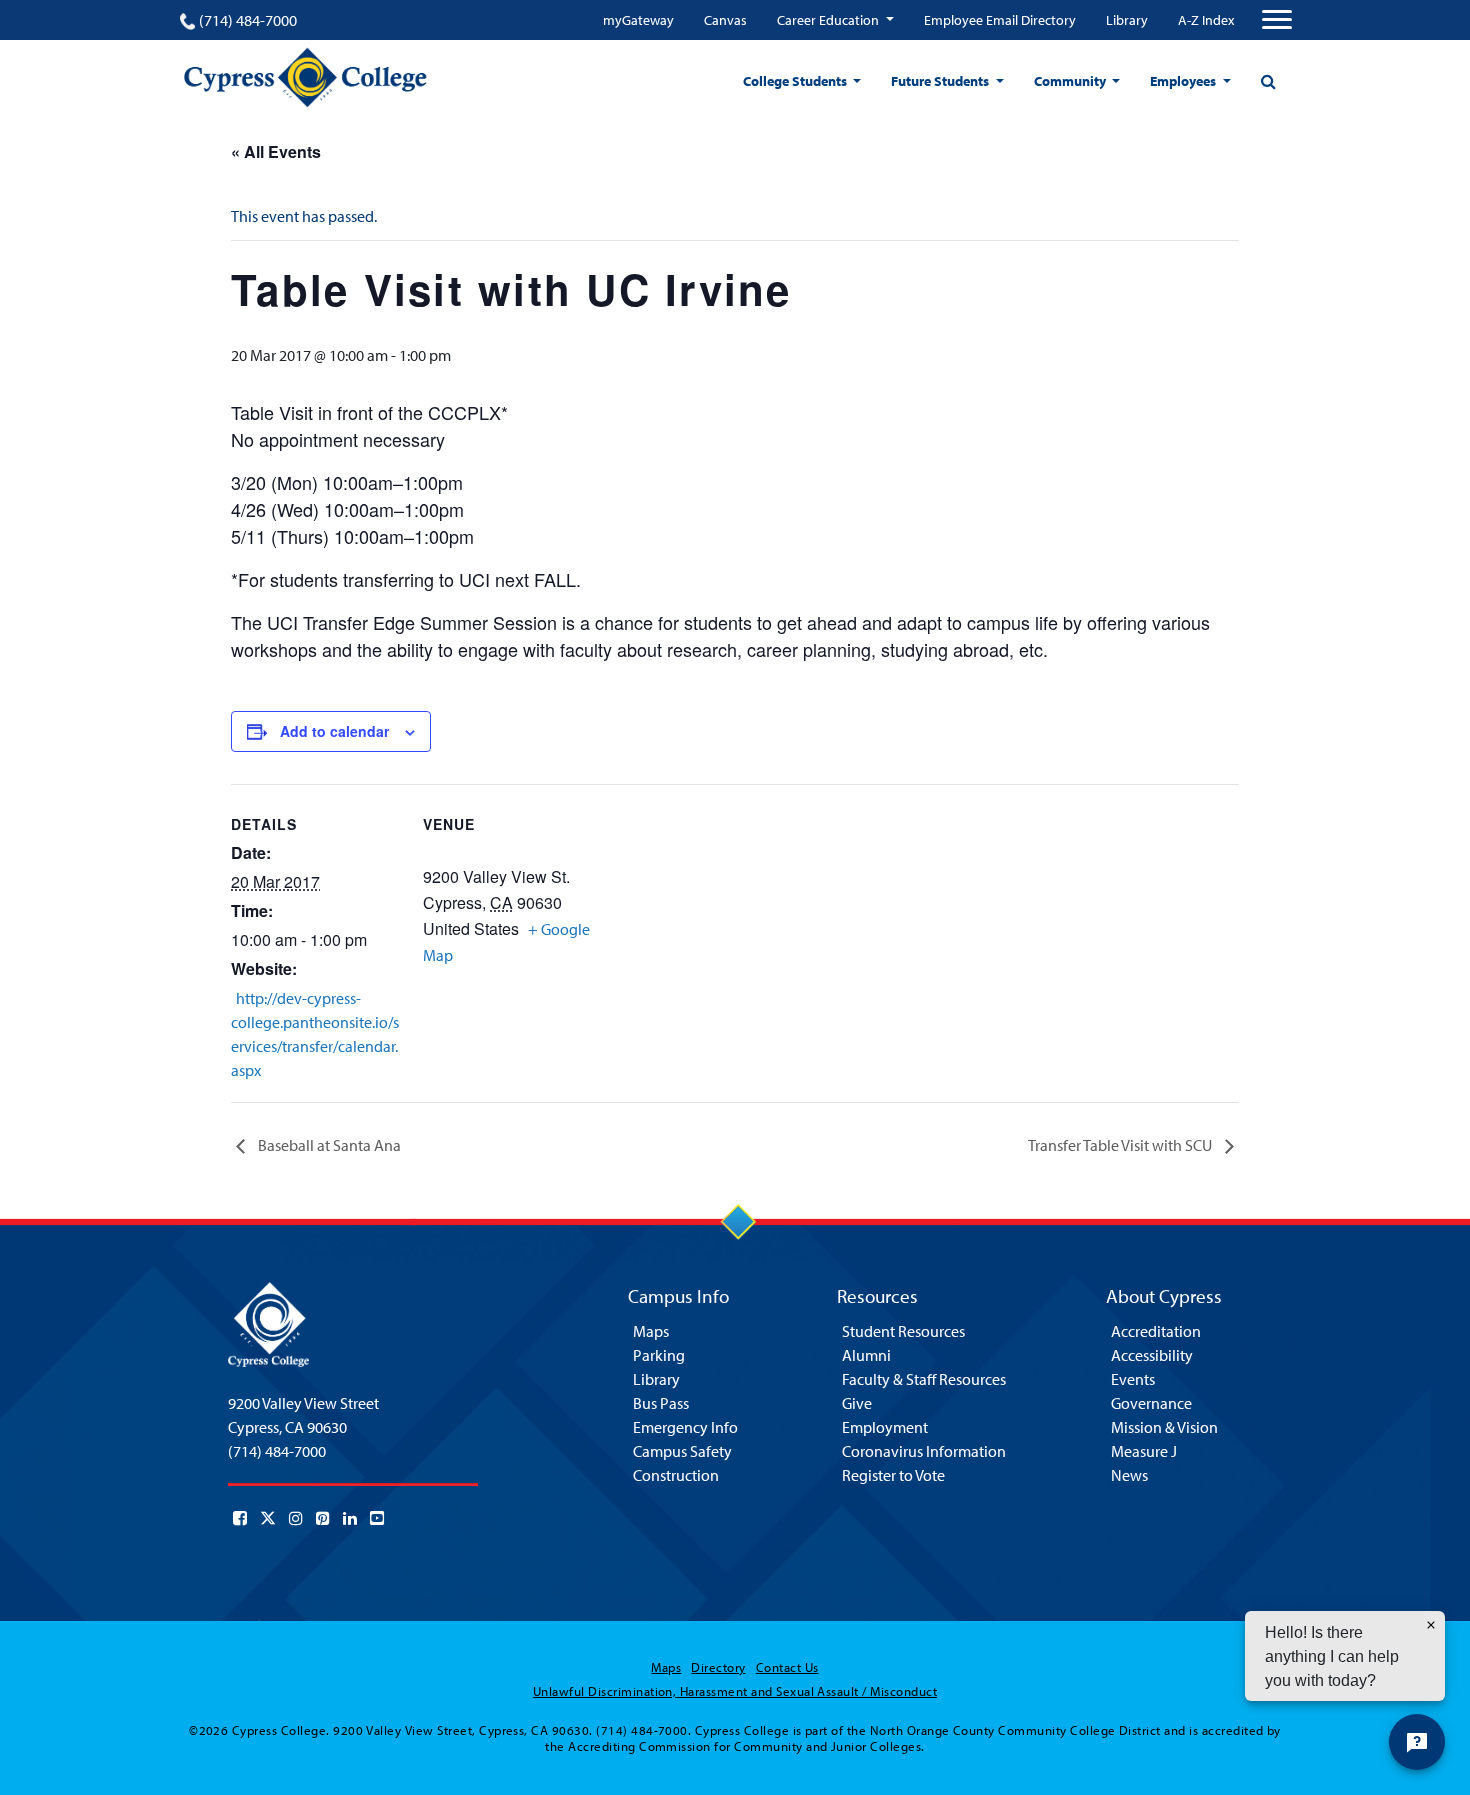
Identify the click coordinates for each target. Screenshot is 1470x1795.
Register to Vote (893, 1475)
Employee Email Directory (1000, 20)
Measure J (1144, 1451)
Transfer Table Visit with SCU (1121, 1145)
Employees (1184, 81)
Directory (718, 1667)
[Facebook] (240, 1518)
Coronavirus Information (924, 1451)
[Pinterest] (323, 1518)
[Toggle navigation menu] (1277, 20)
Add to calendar (334, 731)
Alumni (866, 1355)
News (1129, 1475)
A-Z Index (1206, 20)
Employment (885, 1427)
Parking (659, 1355)
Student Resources (903, 1331)
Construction (676, 1475)
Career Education (829, 20)
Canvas (725, 20)
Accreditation (1156, 1331)
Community (1071, 81)
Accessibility (1152, 1355)
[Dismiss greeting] (1431, 1625)
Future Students (941, 81)
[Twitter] (268, 1518)
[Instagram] (296, 1518)
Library (1127, 20)
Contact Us (787, 1667)
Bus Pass (661, 1403)
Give (857, 1403)
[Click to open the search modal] (1268, 81)
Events (1133, 1379)
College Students (796, 81)
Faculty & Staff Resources (924, 1379)
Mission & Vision (1164, 1427)
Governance (1151, 1403)
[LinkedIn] (350, 1518)
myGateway (638, 20)
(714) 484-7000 (248, 20)
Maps (651, 1331)
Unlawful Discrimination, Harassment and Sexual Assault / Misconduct (735, 1691)
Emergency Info (685, 1427)
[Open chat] (1417, 1742)
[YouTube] (377, 1518)
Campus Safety (682, 1451)
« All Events (276, 151)
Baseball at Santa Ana (328, 1145)
